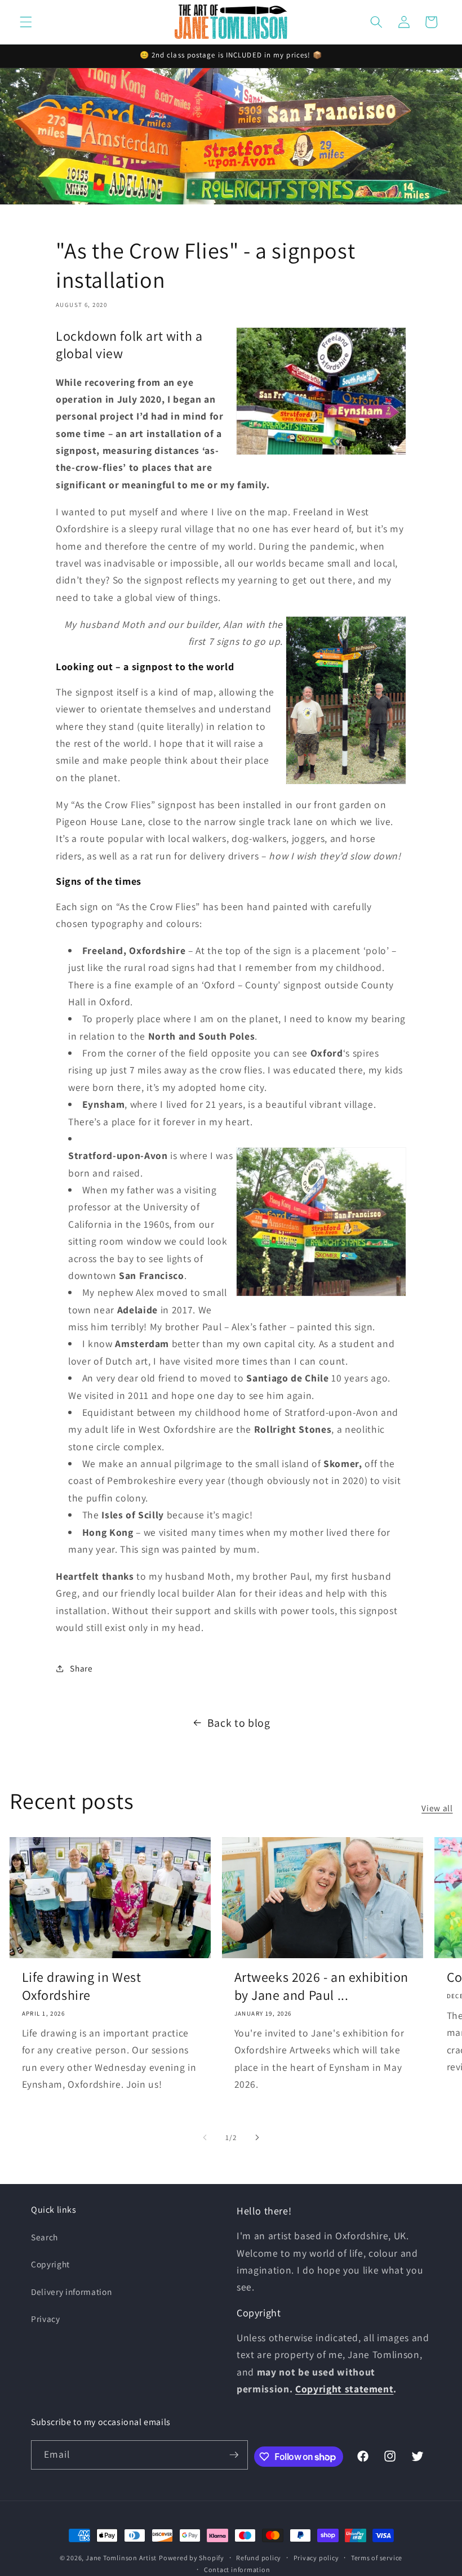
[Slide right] (257, 2138)
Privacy (46, 2319)
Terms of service (377, 2558)
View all (437, 1808)
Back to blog (239, 1723)
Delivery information (71, 2292)
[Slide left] (205, 2138)
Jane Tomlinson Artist (121, 2558)
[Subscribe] (234, 2455)
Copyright (50, 2264)
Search (45, 2237)
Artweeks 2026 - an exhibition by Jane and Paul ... (321, 1986)
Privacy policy (316, 2558)
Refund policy (259, 2558)
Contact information (237, 2570)
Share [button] (81, 1668)
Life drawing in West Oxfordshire (82, 1986)
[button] (26, 22)
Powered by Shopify (192, 2558)
